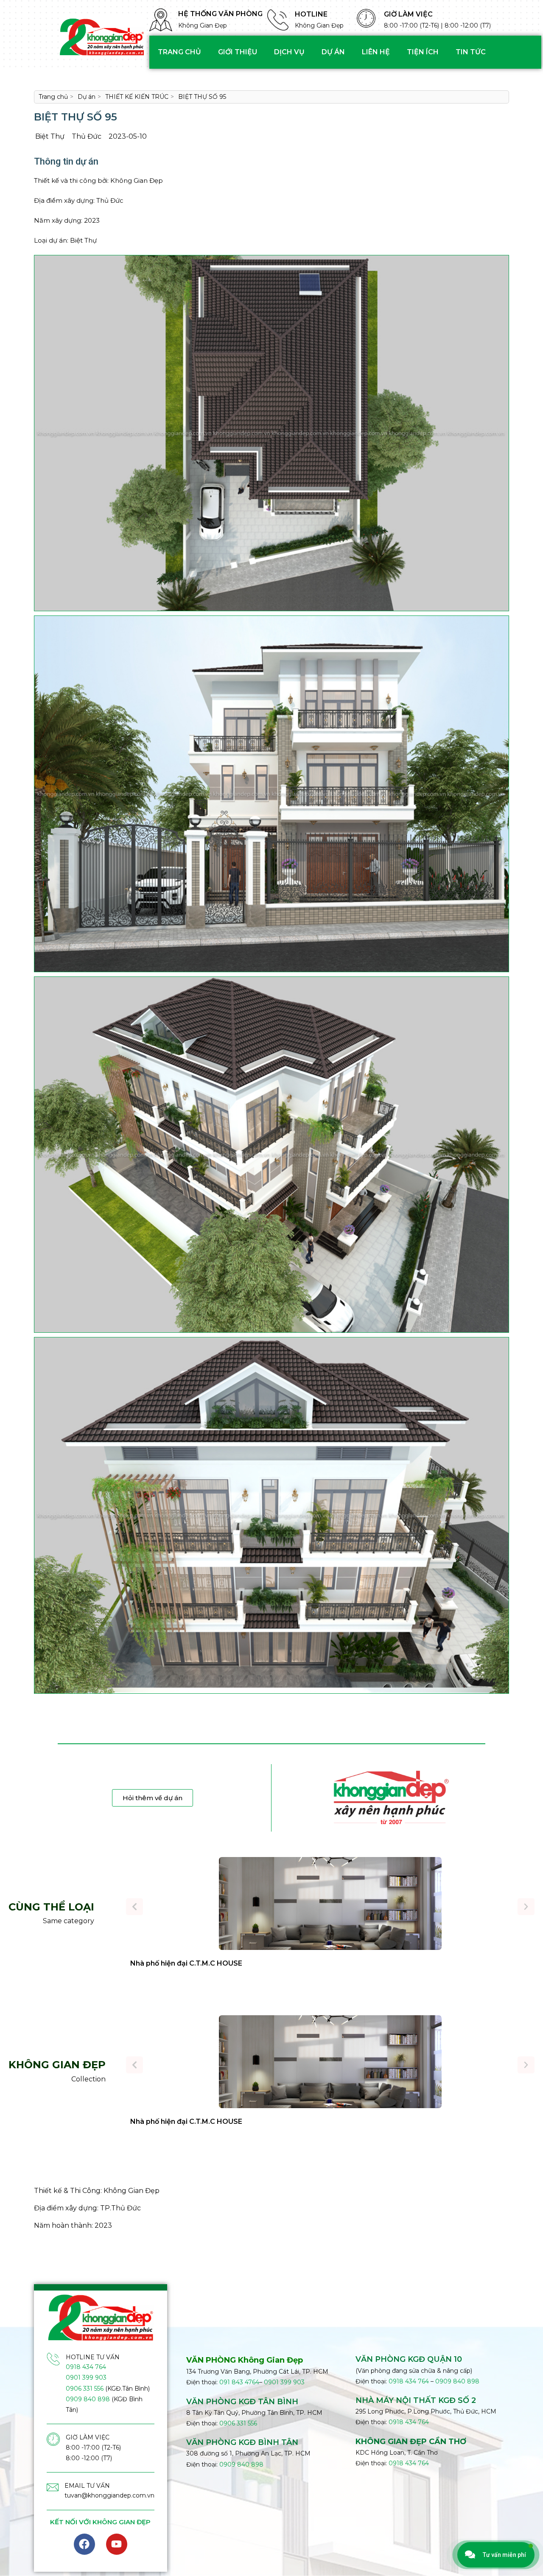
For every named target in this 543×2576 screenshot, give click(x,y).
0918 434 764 (86, 2367)
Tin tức (471, 52)
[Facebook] (84, 2544)
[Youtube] (117, 2544)
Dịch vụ (289, 52)
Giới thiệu (238, 52)
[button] (134, 1907)
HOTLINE (311, 14)
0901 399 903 (86, 2377)
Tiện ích (423, 52)
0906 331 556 (85, 2389)
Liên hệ (376, 52)
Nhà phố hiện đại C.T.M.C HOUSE (186, 1963)
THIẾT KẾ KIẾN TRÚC (137, 97)
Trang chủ (179, 52)
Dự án (333, 52)
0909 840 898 (88, 2399)
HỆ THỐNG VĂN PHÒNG (220, 14)
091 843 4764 (239, 2382)
